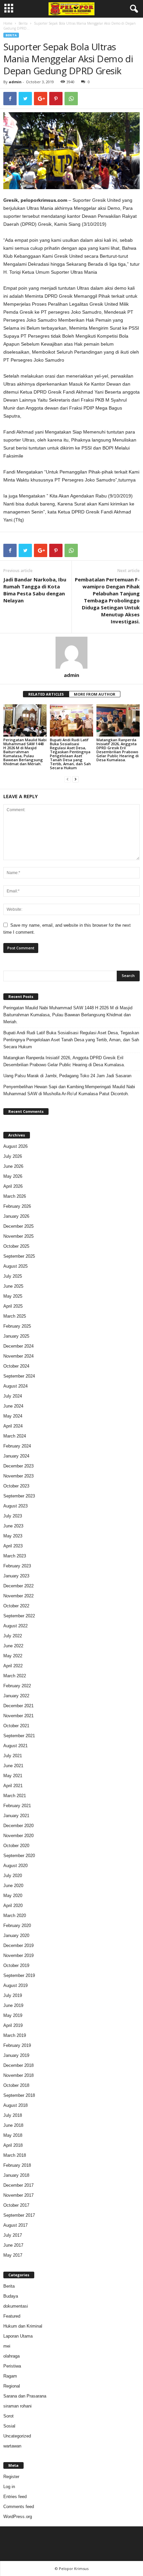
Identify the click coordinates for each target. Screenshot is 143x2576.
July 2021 (13, 1756)
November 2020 (18, 1836)
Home (8, 23)
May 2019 (13, 2015)
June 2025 (13, 1286)
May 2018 (13, 2135)
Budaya (11, 2296)
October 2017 (16, 2205)
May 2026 (13, 1176)
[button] (133, 9)
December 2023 (18, 1466)
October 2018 (16, 2085)
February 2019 (17, 2045)
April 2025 (13, 1306)
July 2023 (13, 1516)
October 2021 (16, 1726)
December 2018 (18, 2065)
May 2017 (13, 2255)
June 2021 (13, 1766)
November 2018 (18, 2075)
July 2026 (13, 1156)
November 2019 (18, 1955)
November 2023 (18, 1476)
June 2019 (13, 2005)
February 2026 (17, 1206)
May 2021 (13, 1776)
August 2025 (15, 1266)
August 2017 (15, 2225)
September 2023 (19, 1496)
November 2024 (18, 1356)
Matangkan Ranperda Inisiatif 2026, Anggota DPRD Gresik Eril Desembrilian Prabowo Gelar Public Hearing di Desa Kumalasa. (118, 750)
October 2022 (16, 1606)
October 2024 (16, 1366)
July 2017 (13, 2235)
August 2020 (15, 1866)
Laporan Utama (18, 2336)
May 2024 (13, 1416)
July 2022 (13, 1636)
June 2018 (13, 2125)
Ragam (10, 2376)
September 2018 (19, 2095)
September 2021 (19, 1736)
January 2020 (16, 1935)
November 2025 (18, 1236)
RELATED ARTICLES (46, 694)
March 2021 (15, 1796)
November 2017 (18, 2195)
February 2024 (17, 1446)
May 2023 (13, 1536)
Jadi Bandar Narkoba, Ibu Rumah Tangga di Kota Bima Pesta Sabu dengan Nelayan (35, 590)
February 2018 (17, 2165)
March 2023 (15, 1556)
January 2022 (16, 1696)
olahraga (11, 2356)
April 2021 (13, 1786)
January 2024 (16, 1456)
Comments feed (19, 2507)
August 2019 (15, 1985)
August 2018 (15, 2105)
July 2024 (13, 1396)
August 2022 (15, 1626)
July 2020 (13, 1876)
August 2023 (15, 1506)
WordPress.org (18, 2517)
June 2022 (13, 1646)
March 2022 (15, 1676)
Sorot (8, 2416)
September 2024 (19, 1376)
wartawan (12, 2446)
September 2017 (19, 2215)
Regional (12, 2386)
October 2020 (16, 1846)
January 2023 (16, 1576)
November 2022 (18, 1596)
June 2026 (13, 1166)
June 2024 (13, 1406)
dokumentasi (16, 2306)
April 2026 (13, 1186)
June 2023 (13, 1526)
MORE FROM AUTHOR (95, 694)
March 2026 (15, 1196)
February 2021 (17, 1806)
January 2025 (16, 1336)
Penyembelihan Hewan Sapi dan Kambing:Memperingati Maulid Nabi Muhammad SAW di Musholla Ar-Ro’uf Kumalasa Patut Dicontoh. (69, 1090)
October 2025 (16, 1246)
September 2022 (19, 1616)
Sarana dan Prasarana (25, 2396)
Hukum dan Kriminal (23, 2326)
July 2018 (13, 2115)
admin (15, 82)
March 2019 (15, 2035)
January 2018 (16, 2175)
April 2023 (13, 1546)
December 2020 (18, 1826)
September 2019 (19, 1975)
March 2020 (15, 1916)
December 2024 (18, 1346)
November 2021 (18, 1716)
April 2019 (13, 2025)
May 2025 (13, 1296)
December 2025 (18, 1226)
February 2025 (17, 1326)
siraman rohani (17, 2406)
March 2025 (15, 1316)
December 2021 (18, 1706)
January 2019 (16, 2055)
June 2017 (13, 2245)
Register (11, 2477)
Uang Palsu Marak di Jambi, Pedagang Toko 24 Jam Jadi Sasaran (67, 1076)
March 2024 (15, 1436)
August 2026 (15, 1146)
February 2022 (17, 1686)
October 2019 (16, 1965)
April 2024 (13, 1426)
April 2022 (13, 1666)
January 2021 (16, 1816)
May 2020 (13, 1896)
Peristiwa (12, 2366)
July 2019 (13, 1995)
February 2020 (17, 1926)
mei (7, 2346)
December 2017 (18, 2185)
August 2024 (15, 1386)
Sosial (9, 2426)
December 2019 (18, 1945)
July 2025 (13, 1276)
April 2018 (13, 2145)
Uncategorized (17, 2436)
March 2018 (15, 2155)
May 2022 (13, 1656)
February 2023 (17, 1566)
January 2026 (16, 1216)
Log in (9, 2487)
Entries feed (15, 2497)
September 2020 (19, 1856)
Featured (12, 2316)
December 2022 (18, 1586)
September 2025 (19, 1256)
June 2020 (13, 1886)
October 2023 (16, 1486)
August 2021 (15, 1746)
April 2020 (13, 1906)
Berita (23, 23)
